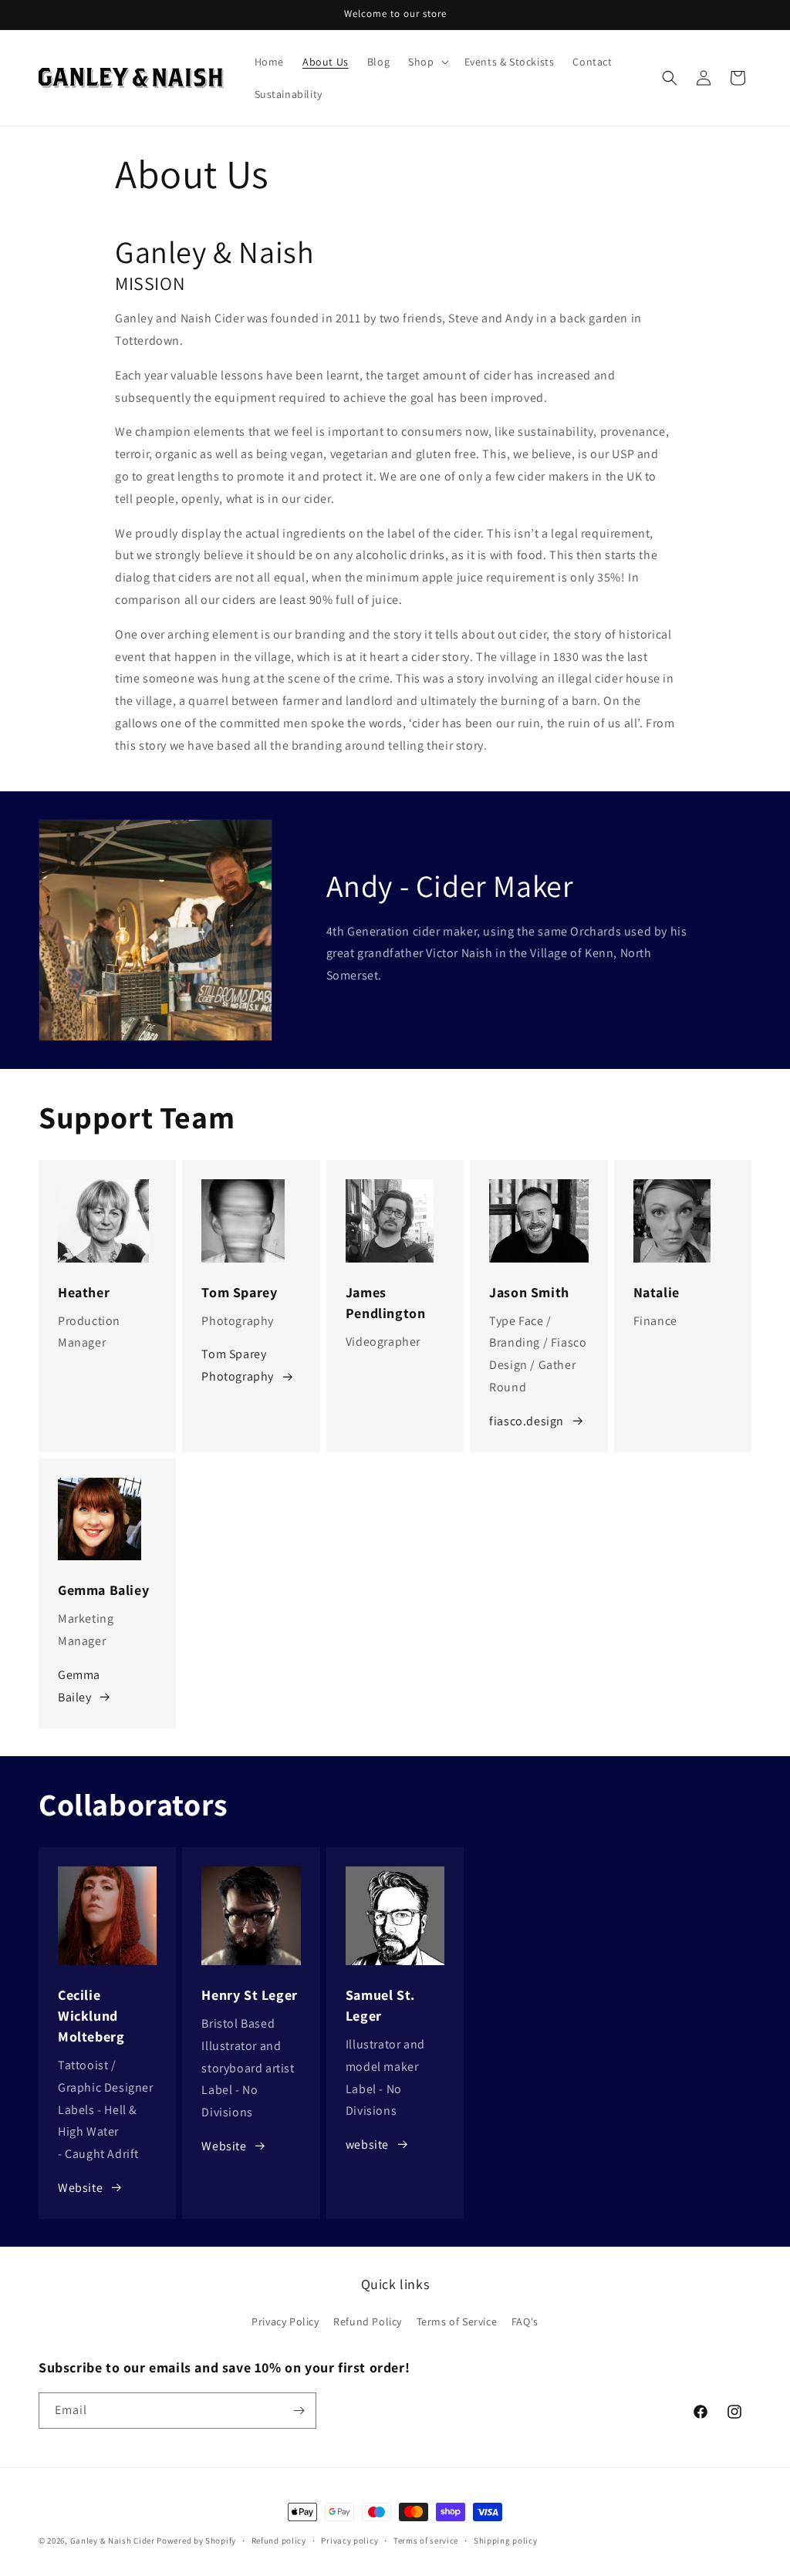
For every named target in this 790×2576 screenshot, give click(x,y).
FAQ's (525, 2321)
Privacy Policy (285, 2321)
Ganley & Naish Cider (113, 2541)
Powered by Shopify (196, 2541)
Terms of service (426, 2541)
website (367, 2144)
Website (80, 2188)
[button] (427, 62)
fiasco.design (527, 1421)
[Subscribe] (299, 2411)
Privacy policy (349, 2541)
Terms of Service (457, 2321)
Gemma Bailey (79, 1686)
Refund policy (279, 2541)
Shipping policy (506, 2541)
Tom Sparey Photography (238, 1365)
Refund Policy (368, 2321)
